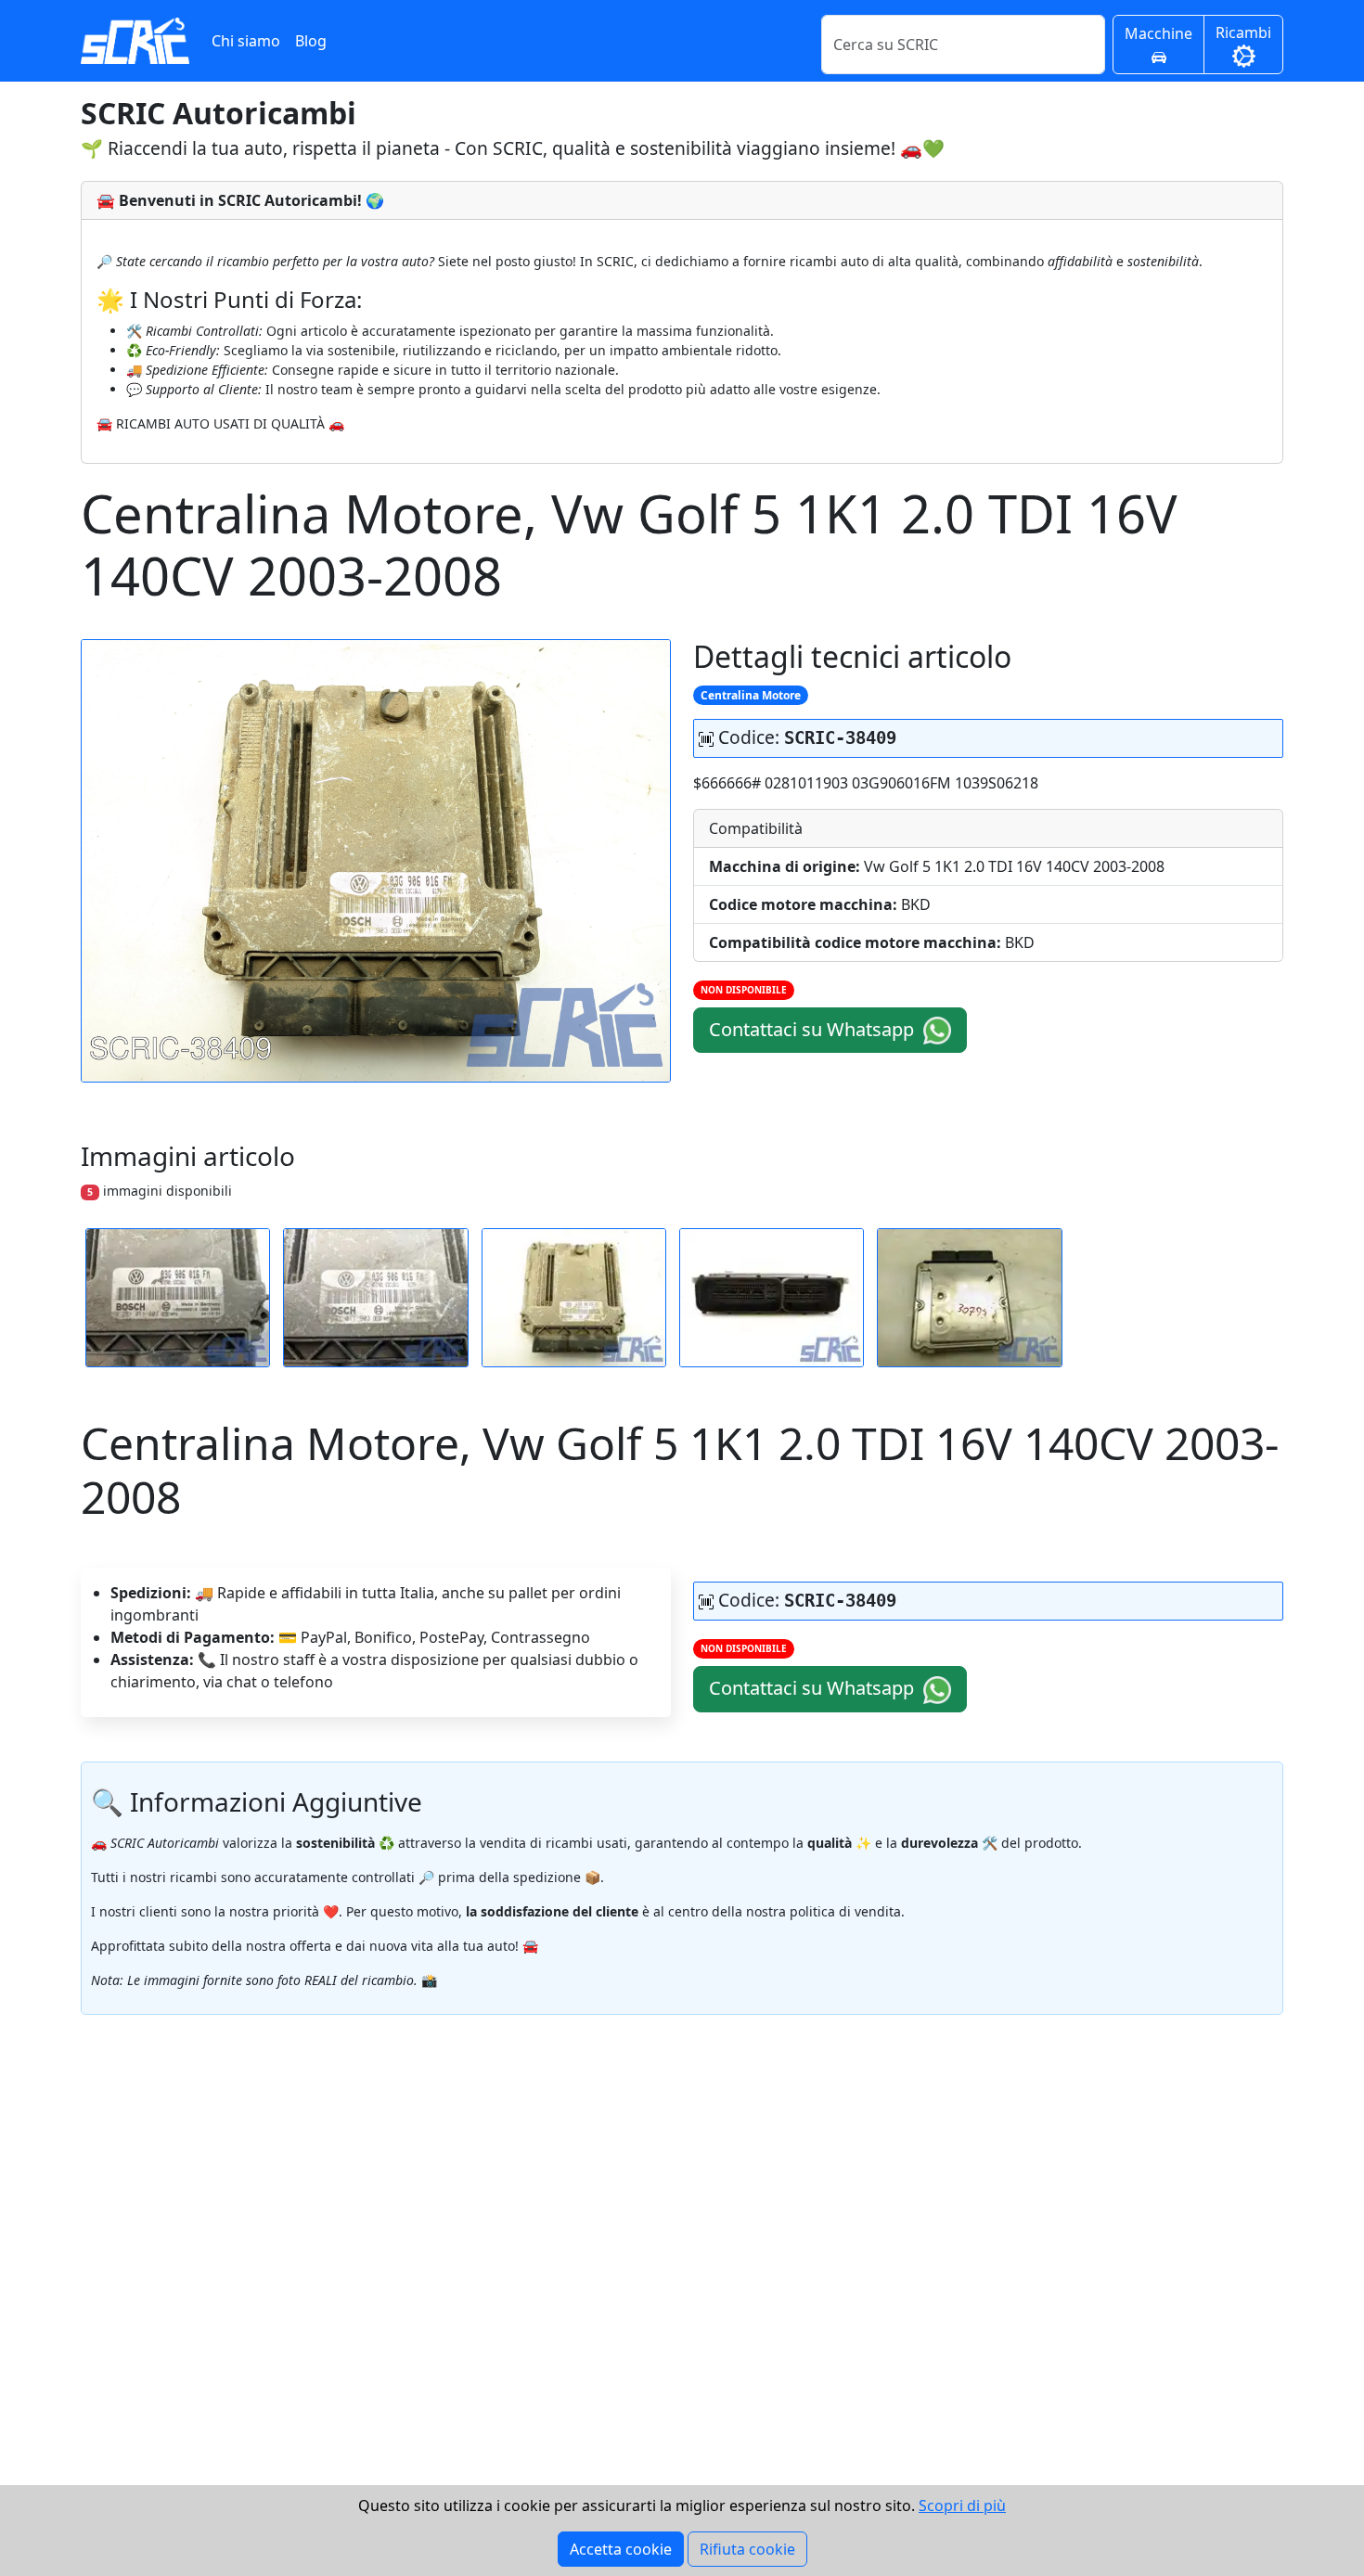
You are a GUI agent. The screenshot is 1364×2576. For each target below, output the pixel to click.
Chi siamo (246, 41)
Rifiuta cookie (747, 2549)
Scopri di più (962, 2506)
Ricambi (1243, 32)
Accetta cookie (621, 2549)
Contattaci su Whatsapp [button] (814, 1029)
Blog (311, 41)
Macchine (1158, 33)
